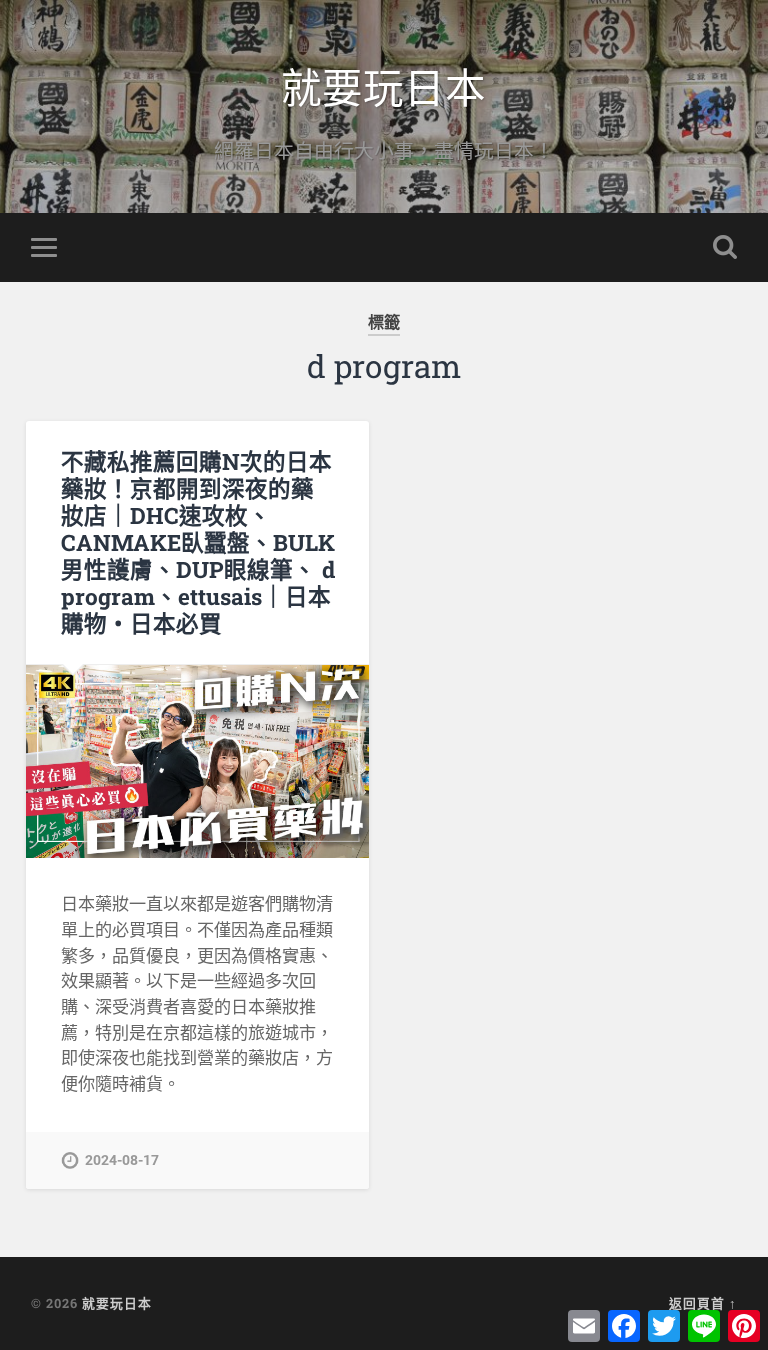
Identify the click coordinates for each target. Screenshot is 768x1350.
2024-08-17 (122, 1160)
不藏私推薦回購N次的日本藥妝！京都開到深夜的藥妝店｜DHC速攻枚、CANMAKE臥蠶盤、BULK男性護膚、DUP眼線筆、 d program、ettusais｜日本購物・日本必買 (198, 542)
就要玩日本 (383, 85)
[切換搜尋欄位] (725, 247)
